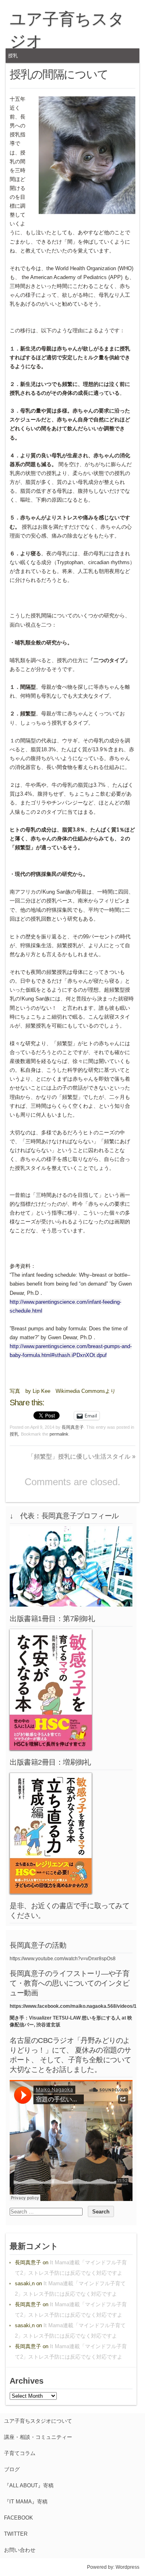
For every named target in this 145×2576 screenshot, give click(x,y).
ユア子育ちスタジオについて (38, 2421)
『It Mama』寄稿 (26, 2502)
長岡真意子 (73, 1427)
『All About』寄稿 (29, 2485)
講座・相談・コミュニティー (38, 2437)
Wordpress (127, 2567)
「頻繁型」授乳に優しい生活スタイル (82, 1456)
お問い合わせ (20, 2550)
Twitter (16, 2534)
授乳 (13, 56)
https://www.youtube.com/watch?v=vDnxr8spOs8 (63, 1959)
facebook (19, 2518)
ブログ (12, 2469)
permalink (59, 1434)
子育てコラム (20, 2453)
